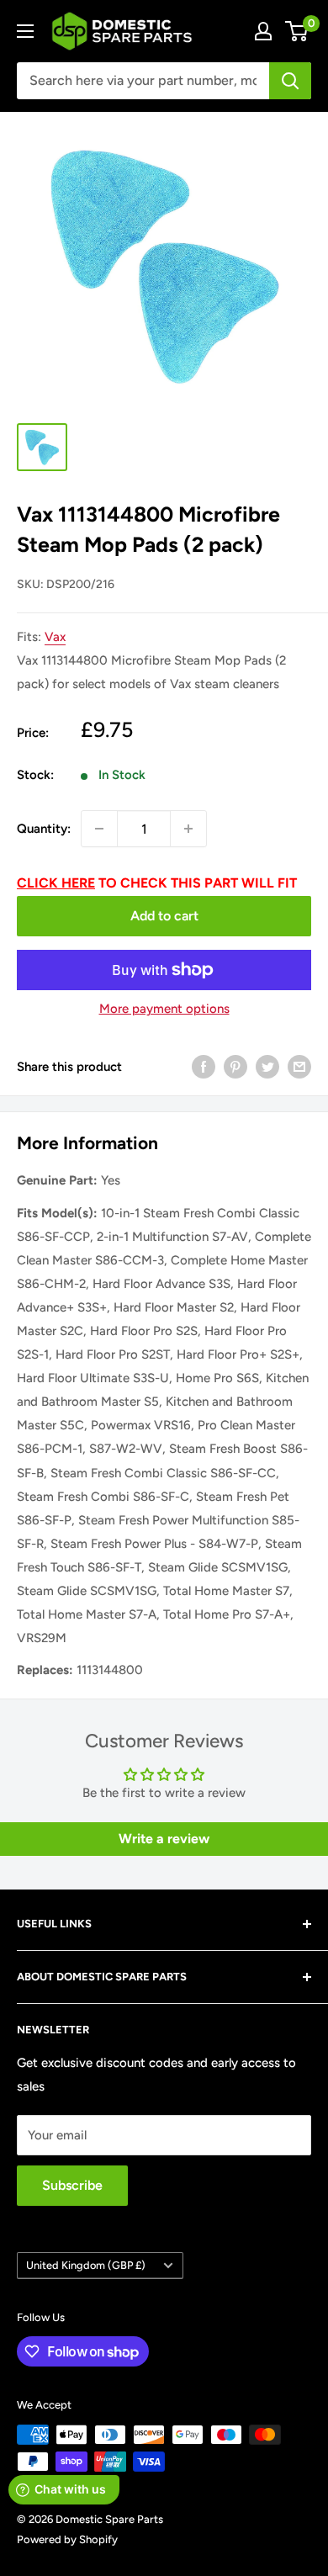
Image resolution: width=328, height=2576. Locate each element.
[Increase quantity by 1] (188, 829)
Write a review (164, 1839)
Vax (55, 637)
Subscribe (72, 2185)
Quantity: (44, 829)
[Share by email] (299, 1066)
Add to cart (164, 916)
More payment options (164, 1009)
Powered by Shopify (67, 2539)
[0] (297, 31)
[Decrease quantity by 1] (99, 829)
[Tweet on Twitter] (267, 1066)
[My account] (263, 31)
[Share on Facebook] (204, 1066)
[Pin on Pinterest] (235, 1066)
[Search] (290, 81)
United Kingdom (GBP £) (86, 2265)
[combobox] (143, 81)
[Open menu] (25, 31)
